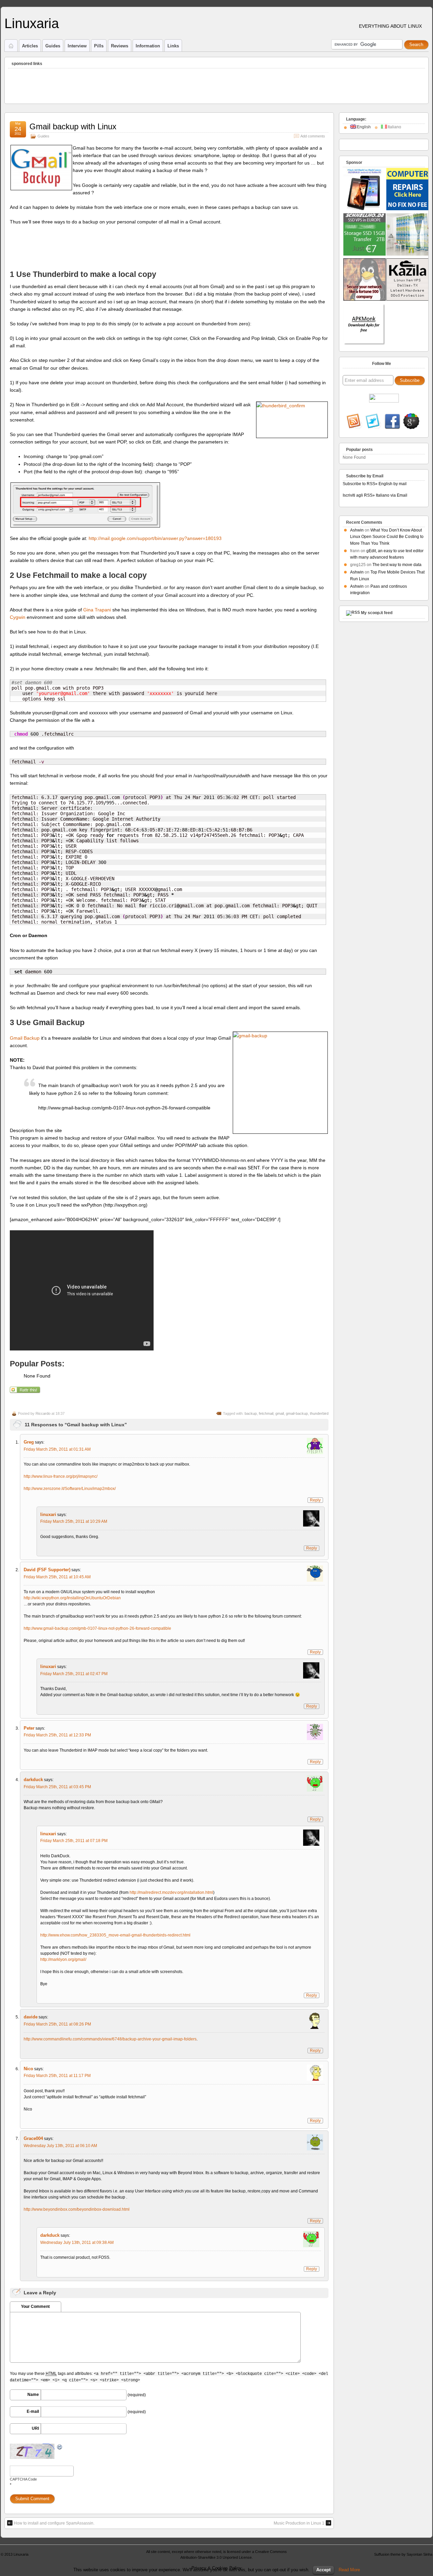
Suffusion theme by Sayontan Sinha (403, 2554)
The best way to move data (397, 565)
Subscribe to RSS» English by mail (375, 484)
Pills (99, 46)
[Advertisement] (131, 84)
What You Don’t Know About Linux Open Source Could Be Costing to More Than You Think (387, 537)
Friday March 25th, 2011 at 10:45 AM (57, 1577)
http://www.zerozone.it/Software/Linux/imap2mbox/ (70, 1489)
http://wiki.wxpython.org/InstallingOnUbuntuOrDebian (72, 1598)
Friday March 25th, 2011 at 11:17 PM (57, 2076)
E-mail (33, 2411)
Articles (30, 46)
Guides (53, 46)
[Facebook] (392, 422)
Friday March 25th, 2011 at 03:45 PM (57, 1787)
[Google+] (411, 422)
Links (173, 46)
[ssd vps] (364, 254)
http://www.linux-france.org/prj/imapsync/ (61, 1476)
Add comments (313, 136)
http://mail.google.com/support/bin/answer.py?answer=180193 (155, 538)
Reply (315, 1500)
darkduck (33, 1780)
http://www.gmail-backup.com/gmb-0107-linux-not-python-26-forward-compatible (97, 1628)
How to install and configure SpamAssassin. (54, 2523)
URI (35, 2428)
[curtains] (407, 254)
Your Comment (35, 2307)
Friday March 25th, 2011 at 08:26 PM (57, 2024)
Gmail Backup (25, 1038)
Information (148, 46)
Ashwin (357, 530)
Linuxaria (32, 23)
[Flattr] (26, 1392)
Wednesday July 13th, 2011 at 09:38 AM (77, 2243)
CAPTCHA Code (23, 2479)
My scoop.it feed (377, 613)
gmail (280, 1413)
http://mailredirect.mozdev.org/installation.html (171, 1892)
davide (31, 2017)
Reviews (120, 46)
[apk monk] (364, 344)
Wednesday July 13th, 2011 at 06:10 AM (60, 2146)
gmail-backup (297, 1413)
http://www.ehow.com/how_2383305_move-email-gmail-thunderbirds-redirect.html (115, 1935)
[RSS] (355, 422)
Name (33, 2395)
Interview (77, 46)
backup (251, 1413)
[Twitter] (373, 422)
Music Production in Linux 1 (299, 2523)
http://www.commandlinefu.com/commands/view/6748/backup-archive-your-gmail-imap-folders (110, 2039)
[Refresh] (60, 2447)
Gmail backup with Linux (73, 126)
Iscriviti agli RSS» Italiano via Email (375, 495)
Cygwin (18, 617)
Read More (349, 2570)
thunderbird (319, 1413)
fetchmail (266, 1413)
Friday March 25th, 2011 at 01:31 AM (57, 1449)
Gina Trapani (97, 610)
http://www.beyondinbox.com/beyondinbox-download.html (77, 2209)
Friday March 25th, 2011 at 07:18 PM (74, 1841)
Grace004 (33, 2138)
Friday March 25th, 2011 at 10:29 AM (74, 1521)
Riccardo (43, 1413)
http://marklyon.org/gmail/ (63, 1960)
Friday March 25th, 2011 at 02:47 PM (74, 1674)
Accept (323, 2570)
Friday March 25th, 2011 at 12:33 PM (57, 1735)
